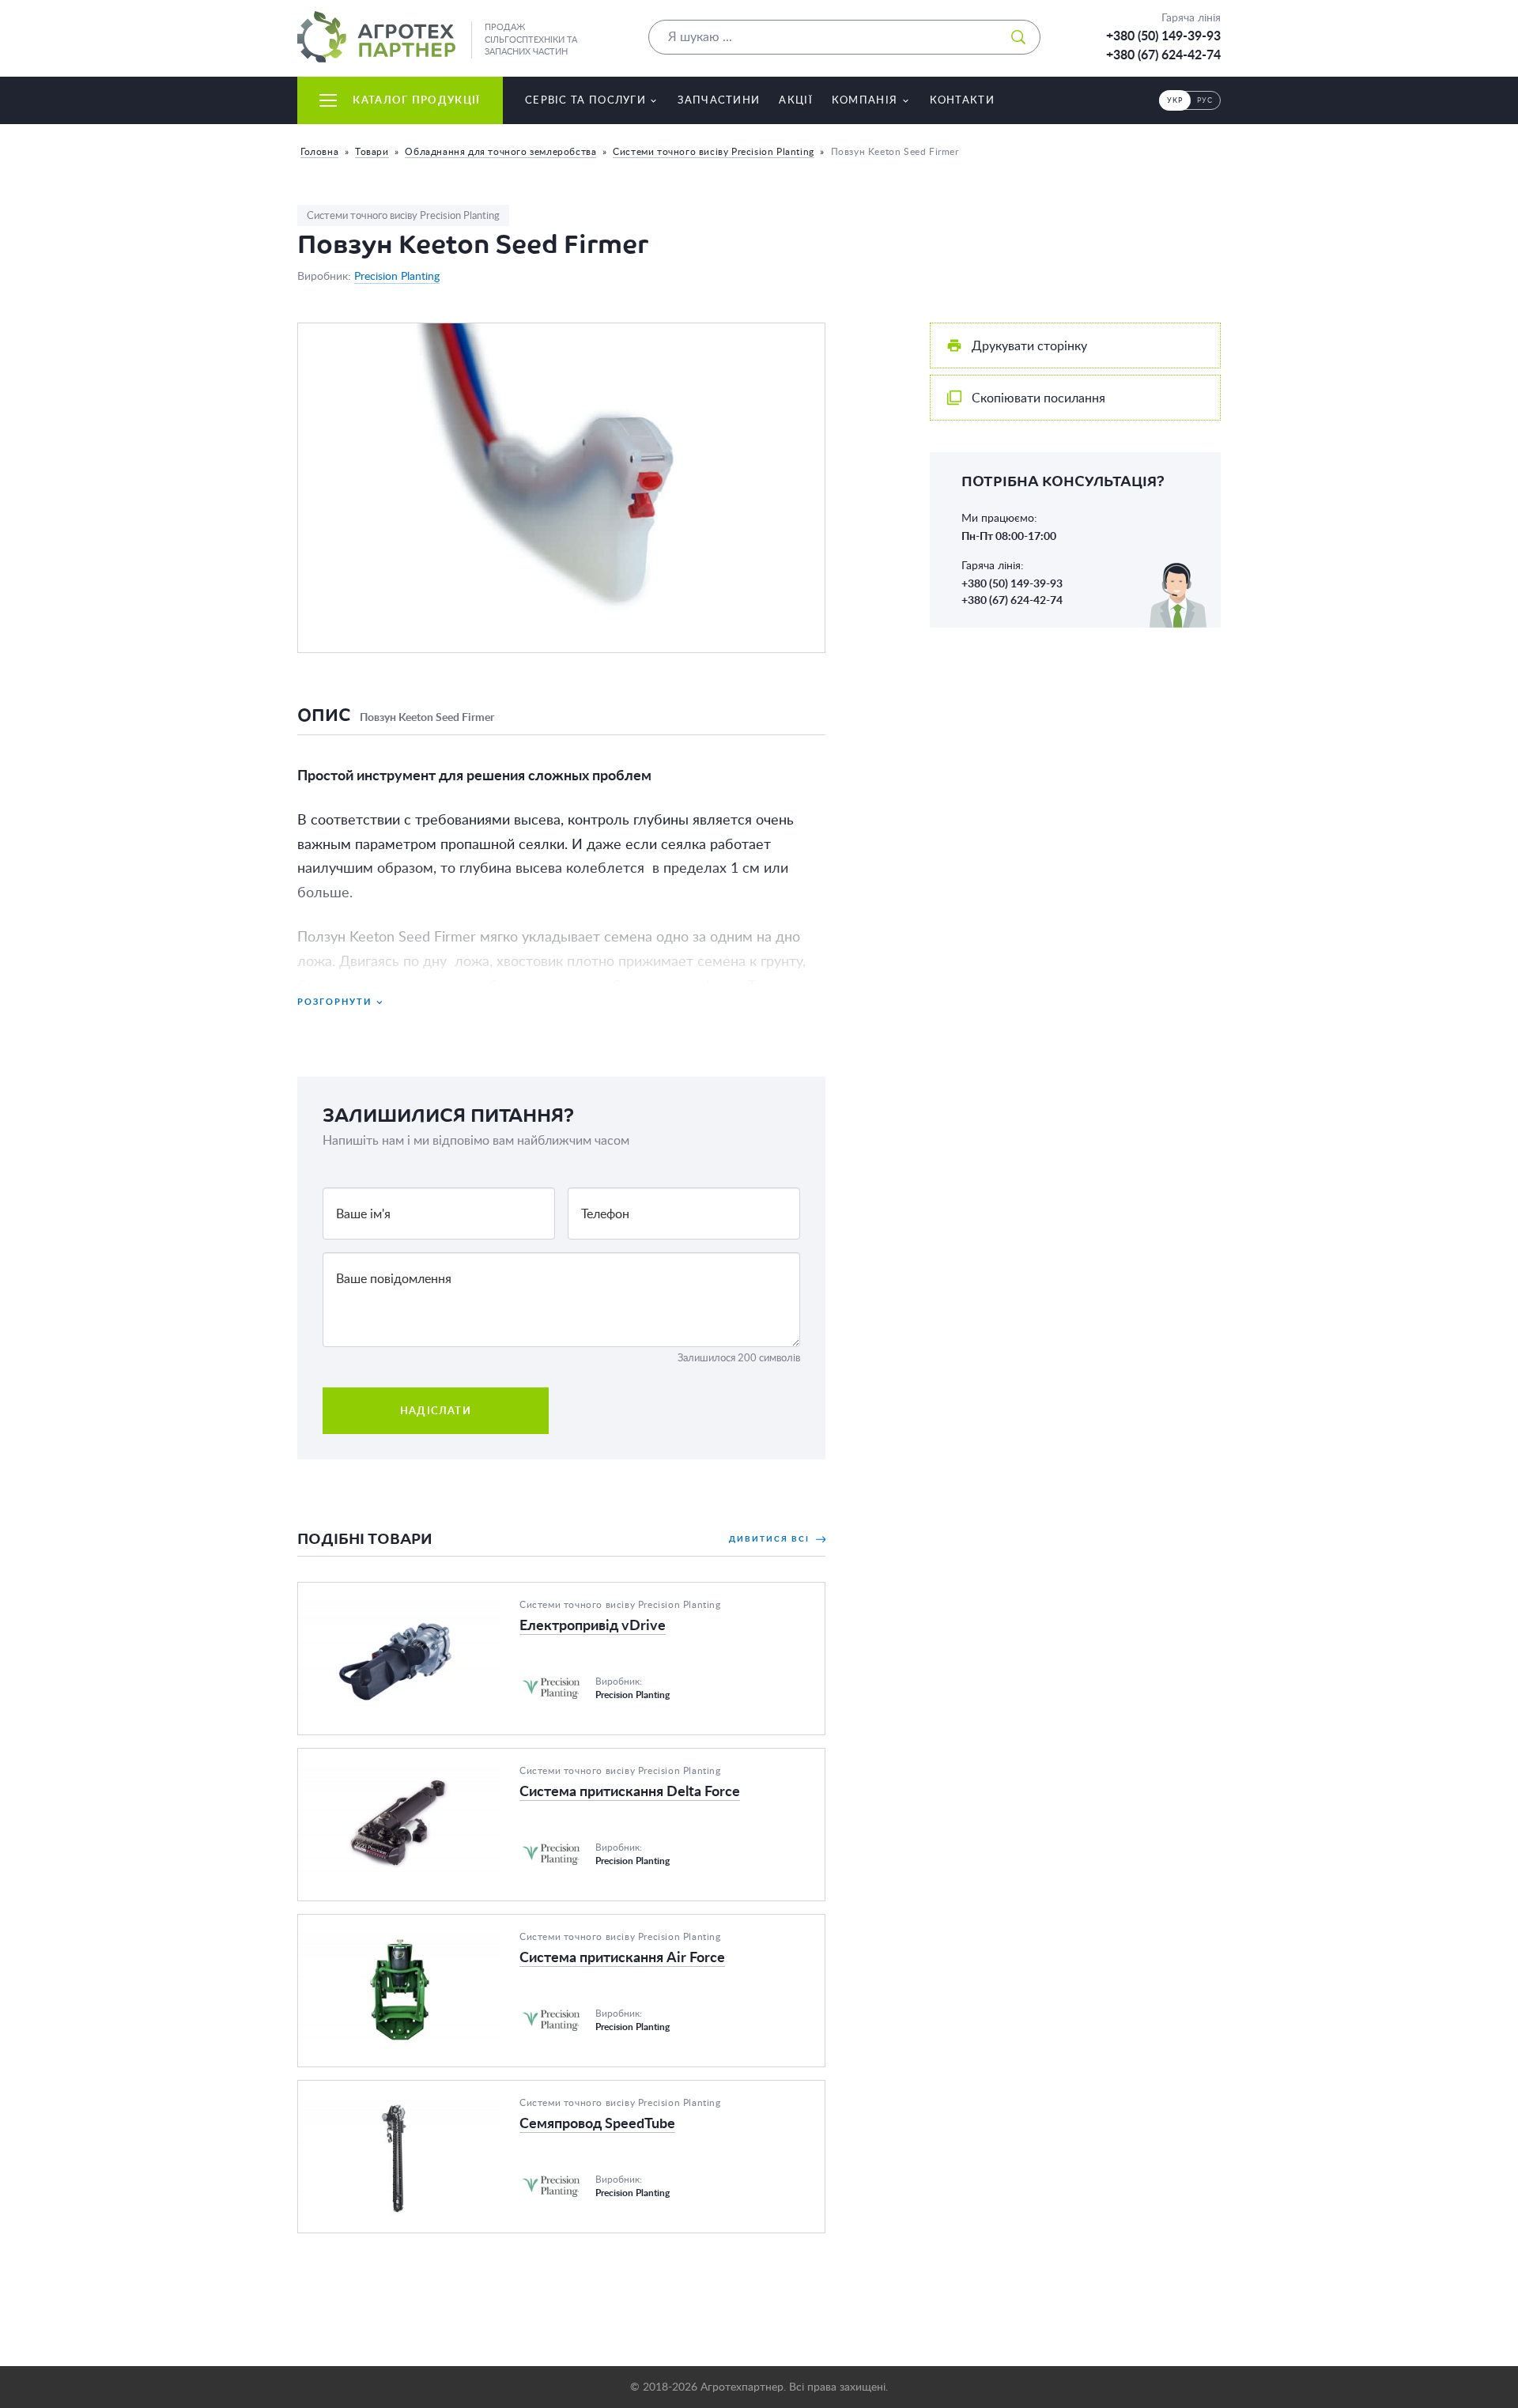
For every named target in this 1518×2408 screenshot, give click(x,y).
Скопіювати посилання (1038, 398)
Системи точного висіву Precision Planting (714, 151)
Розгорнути (334, 1001)
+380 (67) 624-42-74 (1163, 55)
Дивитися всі (771, 1538)
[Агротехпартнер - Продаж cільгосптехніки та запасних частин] (376, 37)
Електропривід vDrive (361, 1592)
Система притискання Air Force (389, 1924)
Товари (372, 151)
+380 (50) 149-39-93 (1163, 36)
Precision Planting (397, 276)
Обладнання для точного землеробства (500, 151)
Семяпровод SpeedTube (366, 2090)
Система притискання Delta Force (395, 1758)
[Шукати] (1018, 37)
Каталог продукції (416, 100)
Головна (319, 151)
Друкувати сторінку (1029, 345)
